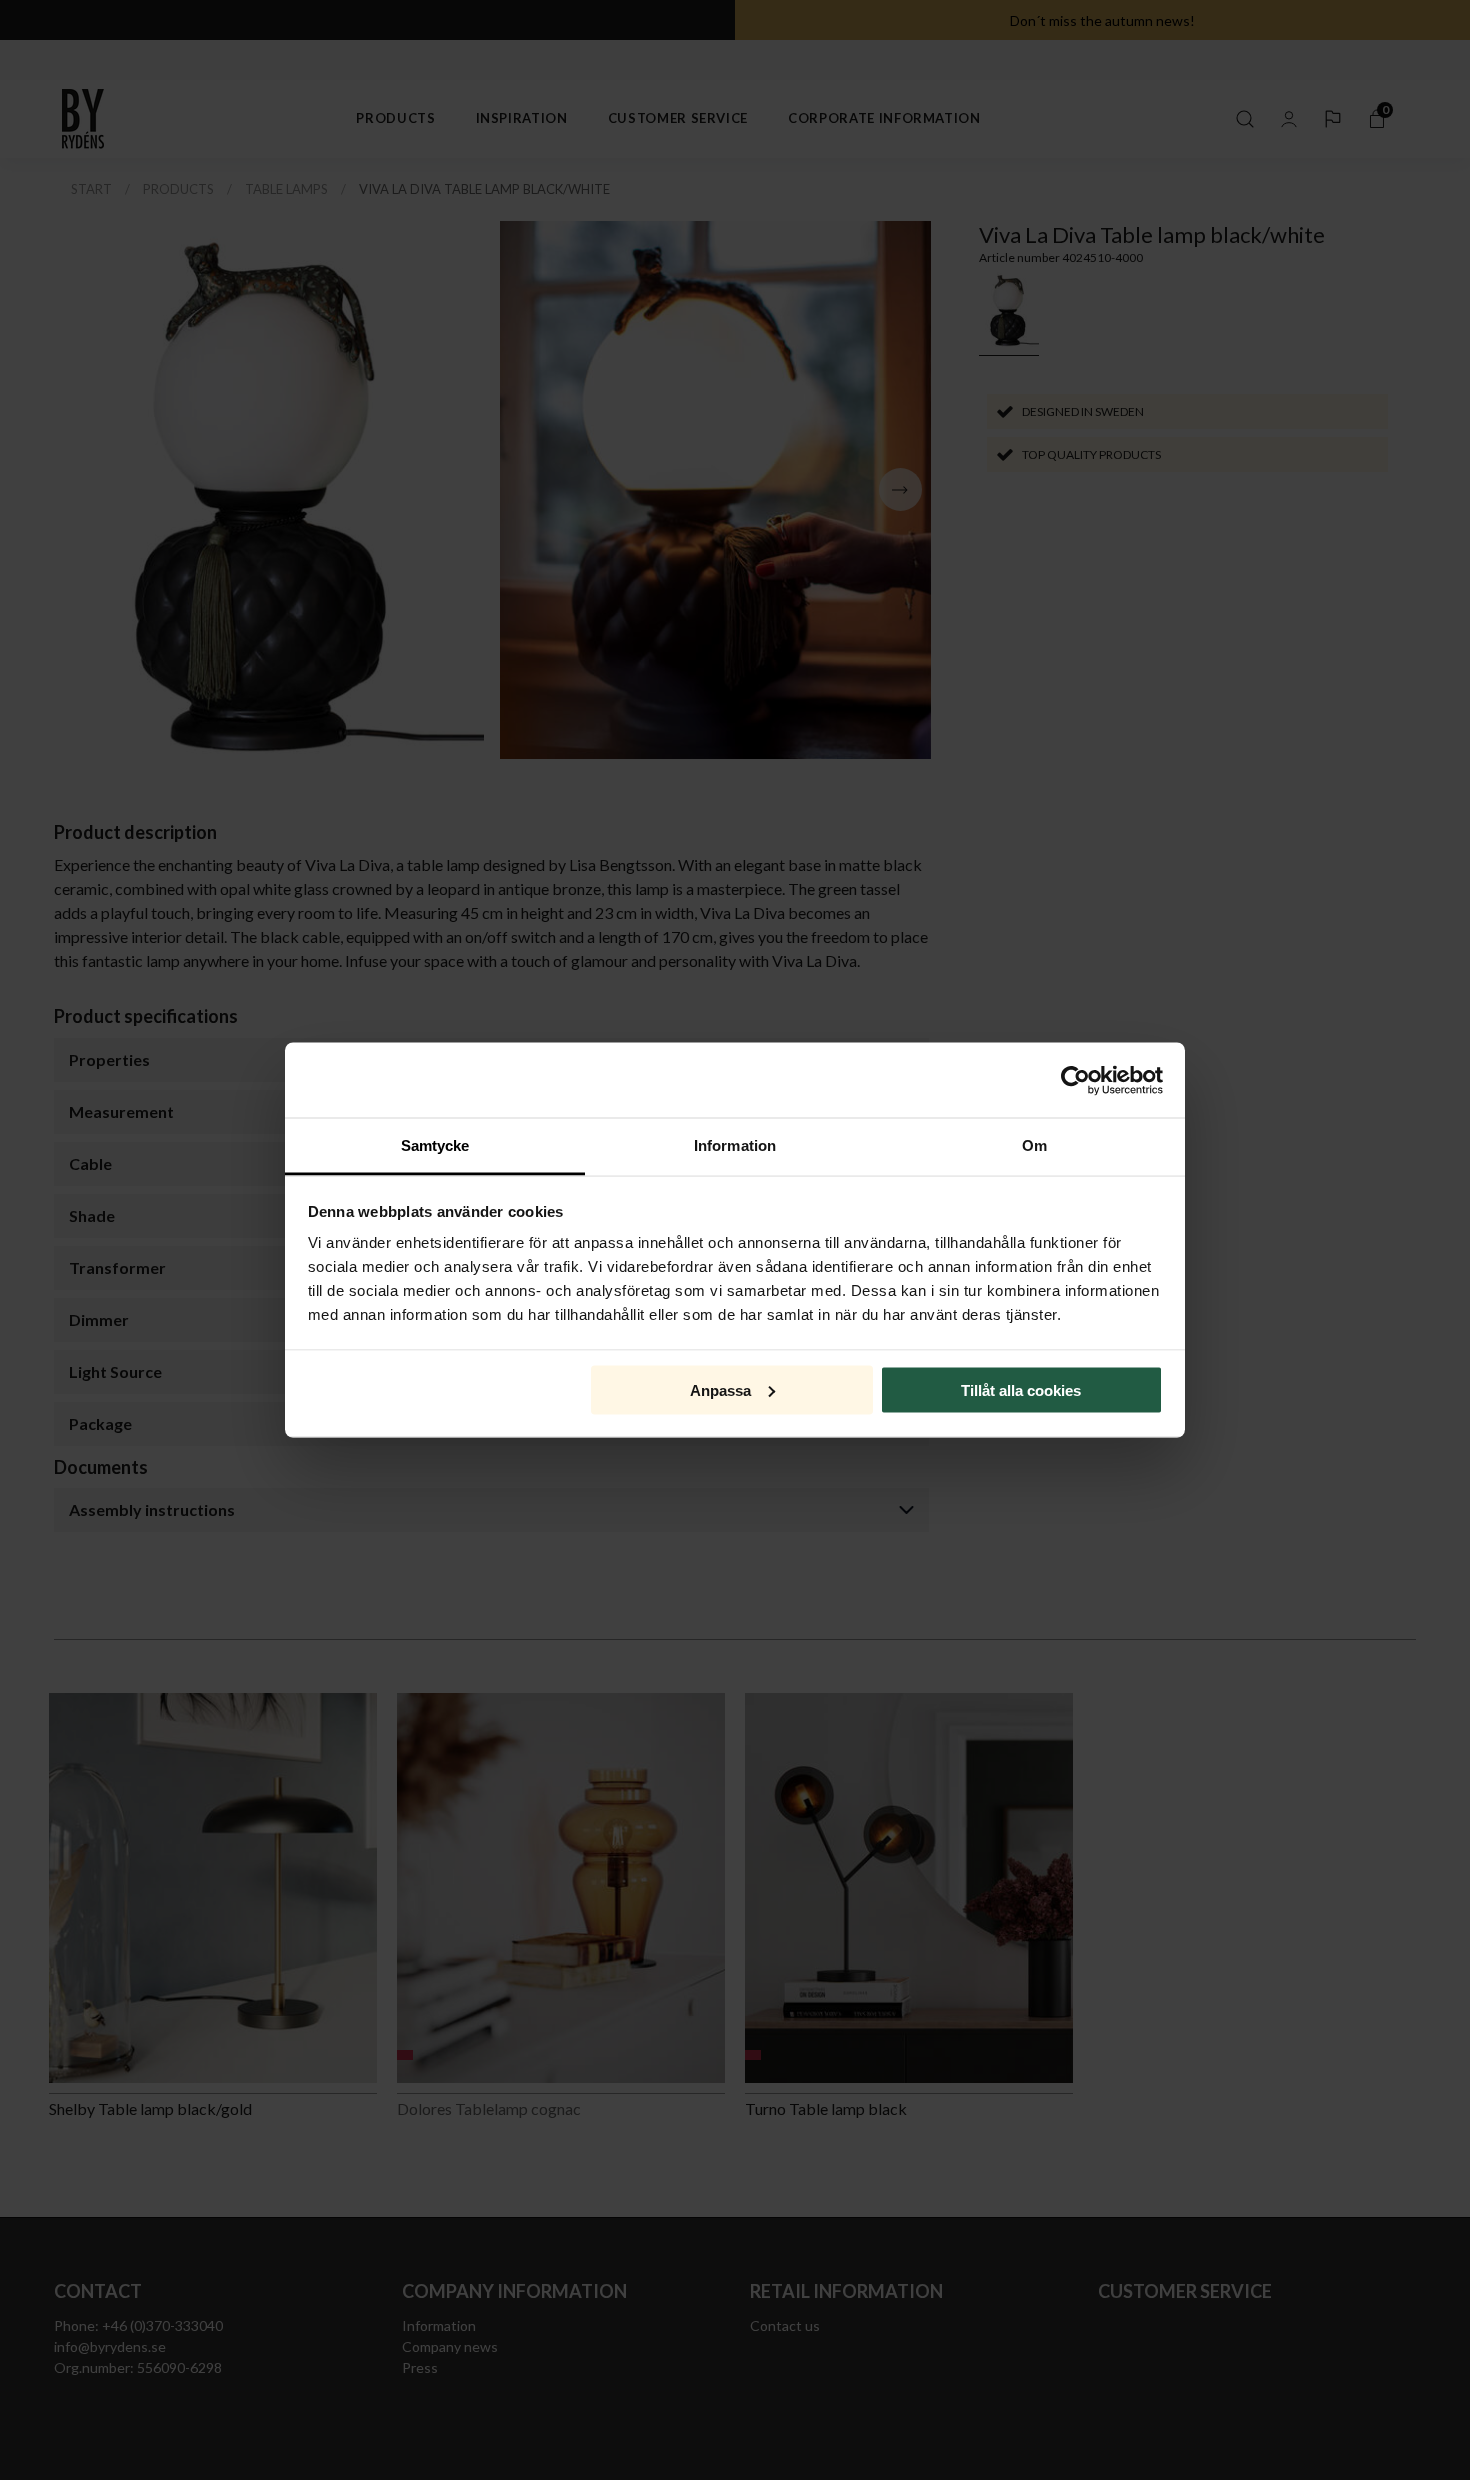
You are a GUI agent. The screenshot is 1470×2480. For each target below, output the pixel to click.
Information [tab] (735, 1145)
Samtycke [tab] (435, 1145)
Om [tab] (1034, 1145)
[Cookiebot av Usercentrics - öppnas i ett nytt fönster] (1075, 1080)
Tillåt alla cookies (1021, 1389)
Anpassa (720, 1389)
